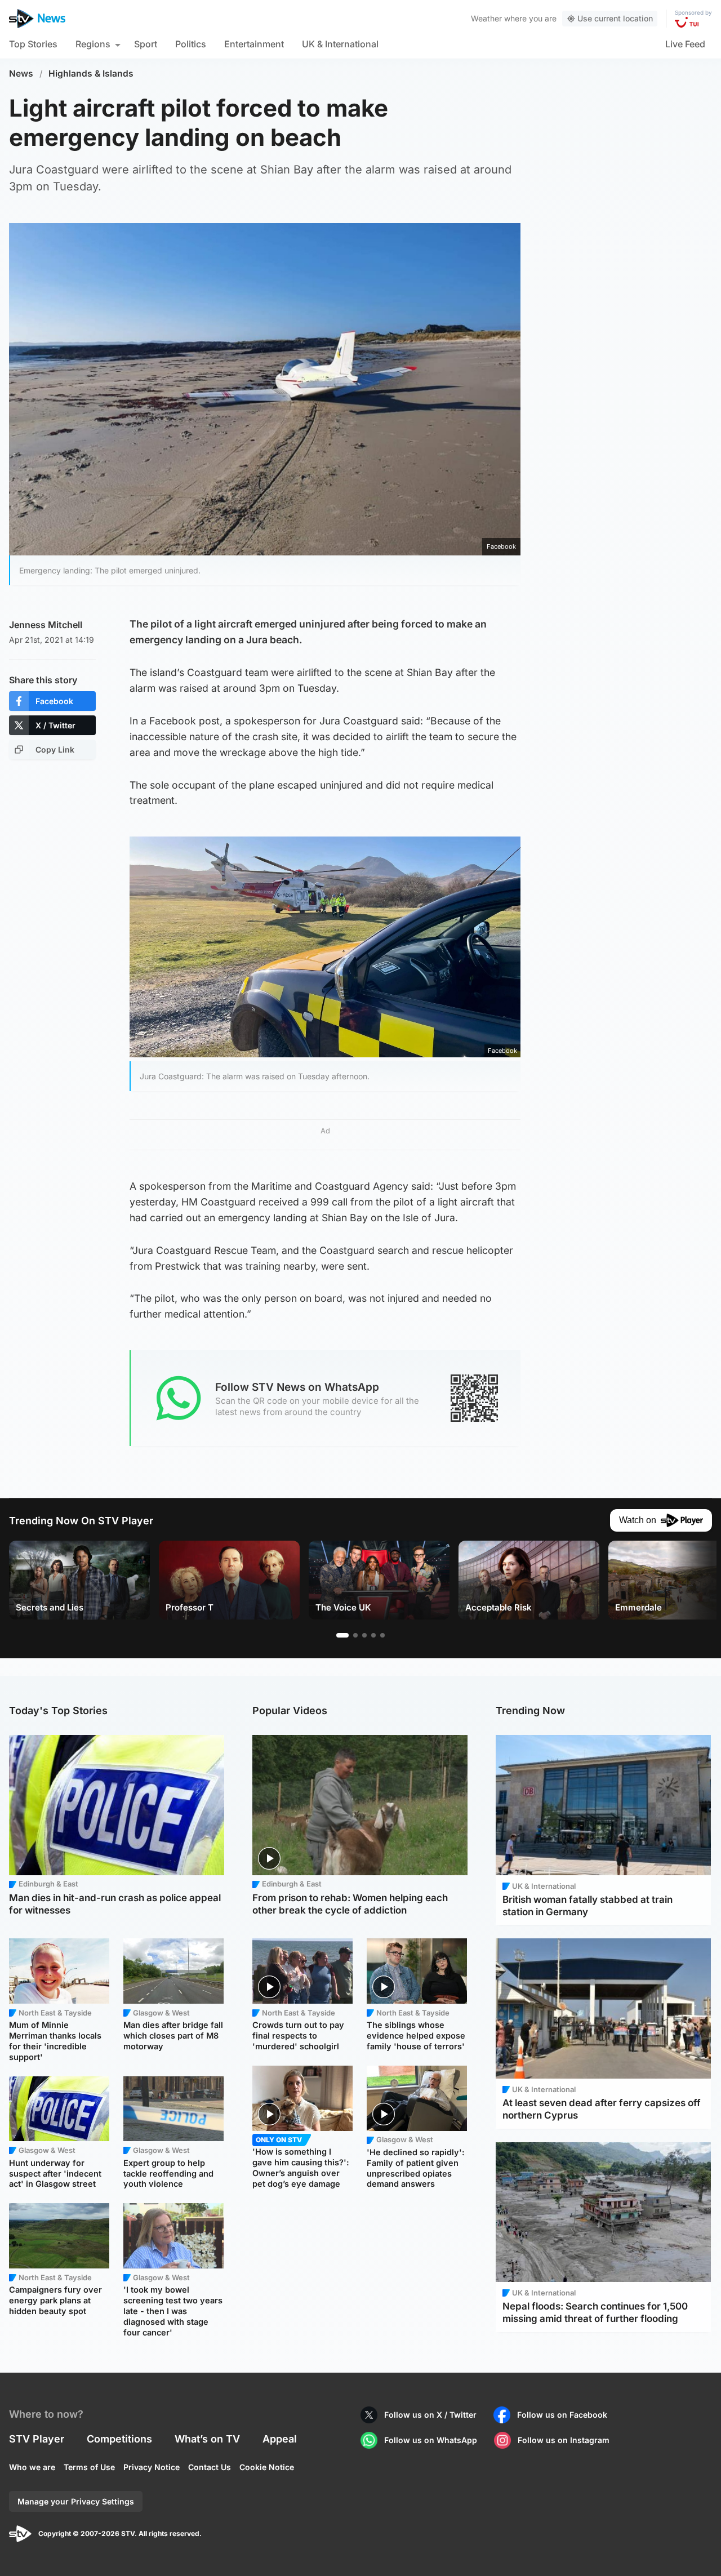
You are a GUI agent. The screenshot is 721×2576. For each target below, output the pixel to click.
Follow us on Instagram (564, 2440)
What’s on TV (207, 2439)
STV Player (37, 2439)
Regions (93, 44)
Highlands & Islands (91, 74)
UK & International (340, 44)
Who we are (32, 2467)
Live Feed (685, 44)
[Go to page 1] (342, 1635)
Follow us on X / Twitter (430, 2415)
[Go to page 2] (355, 1635)
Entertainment (254, 44)
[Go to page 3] (364, 1635)
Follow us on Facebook (562, 2415)
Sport (146, 44)
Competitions (119, 2439)
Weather (486, 18)
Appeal (280, 2439)
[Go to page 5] (382, 1635)
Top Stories (33, 44)
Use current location (615, 18)
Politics (191, 44)
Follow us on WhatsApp (431, 2440)
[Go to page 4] (373, 1635)
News (21, 74)
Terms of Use (89, 2467)
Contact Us (210, 2467)
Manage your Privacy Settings (76, 2501)
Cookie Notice (267, 2467)
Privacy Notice (152, 2467)
